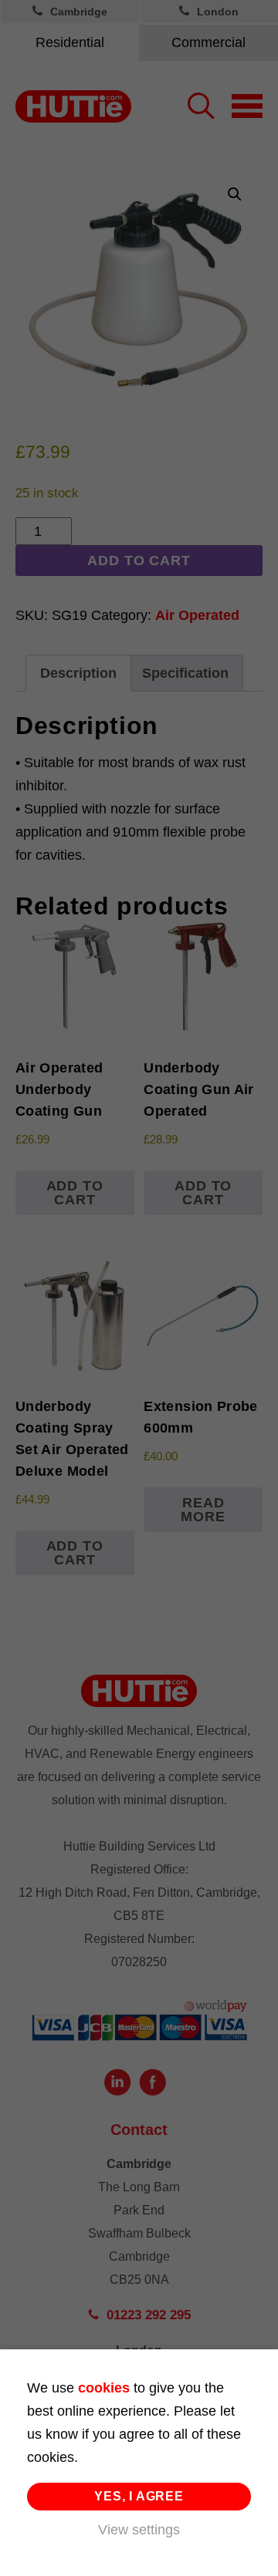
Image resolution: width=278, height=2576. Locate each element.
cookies (104, 2388)
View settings (139, 2530)
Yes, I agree (139, 2496)
